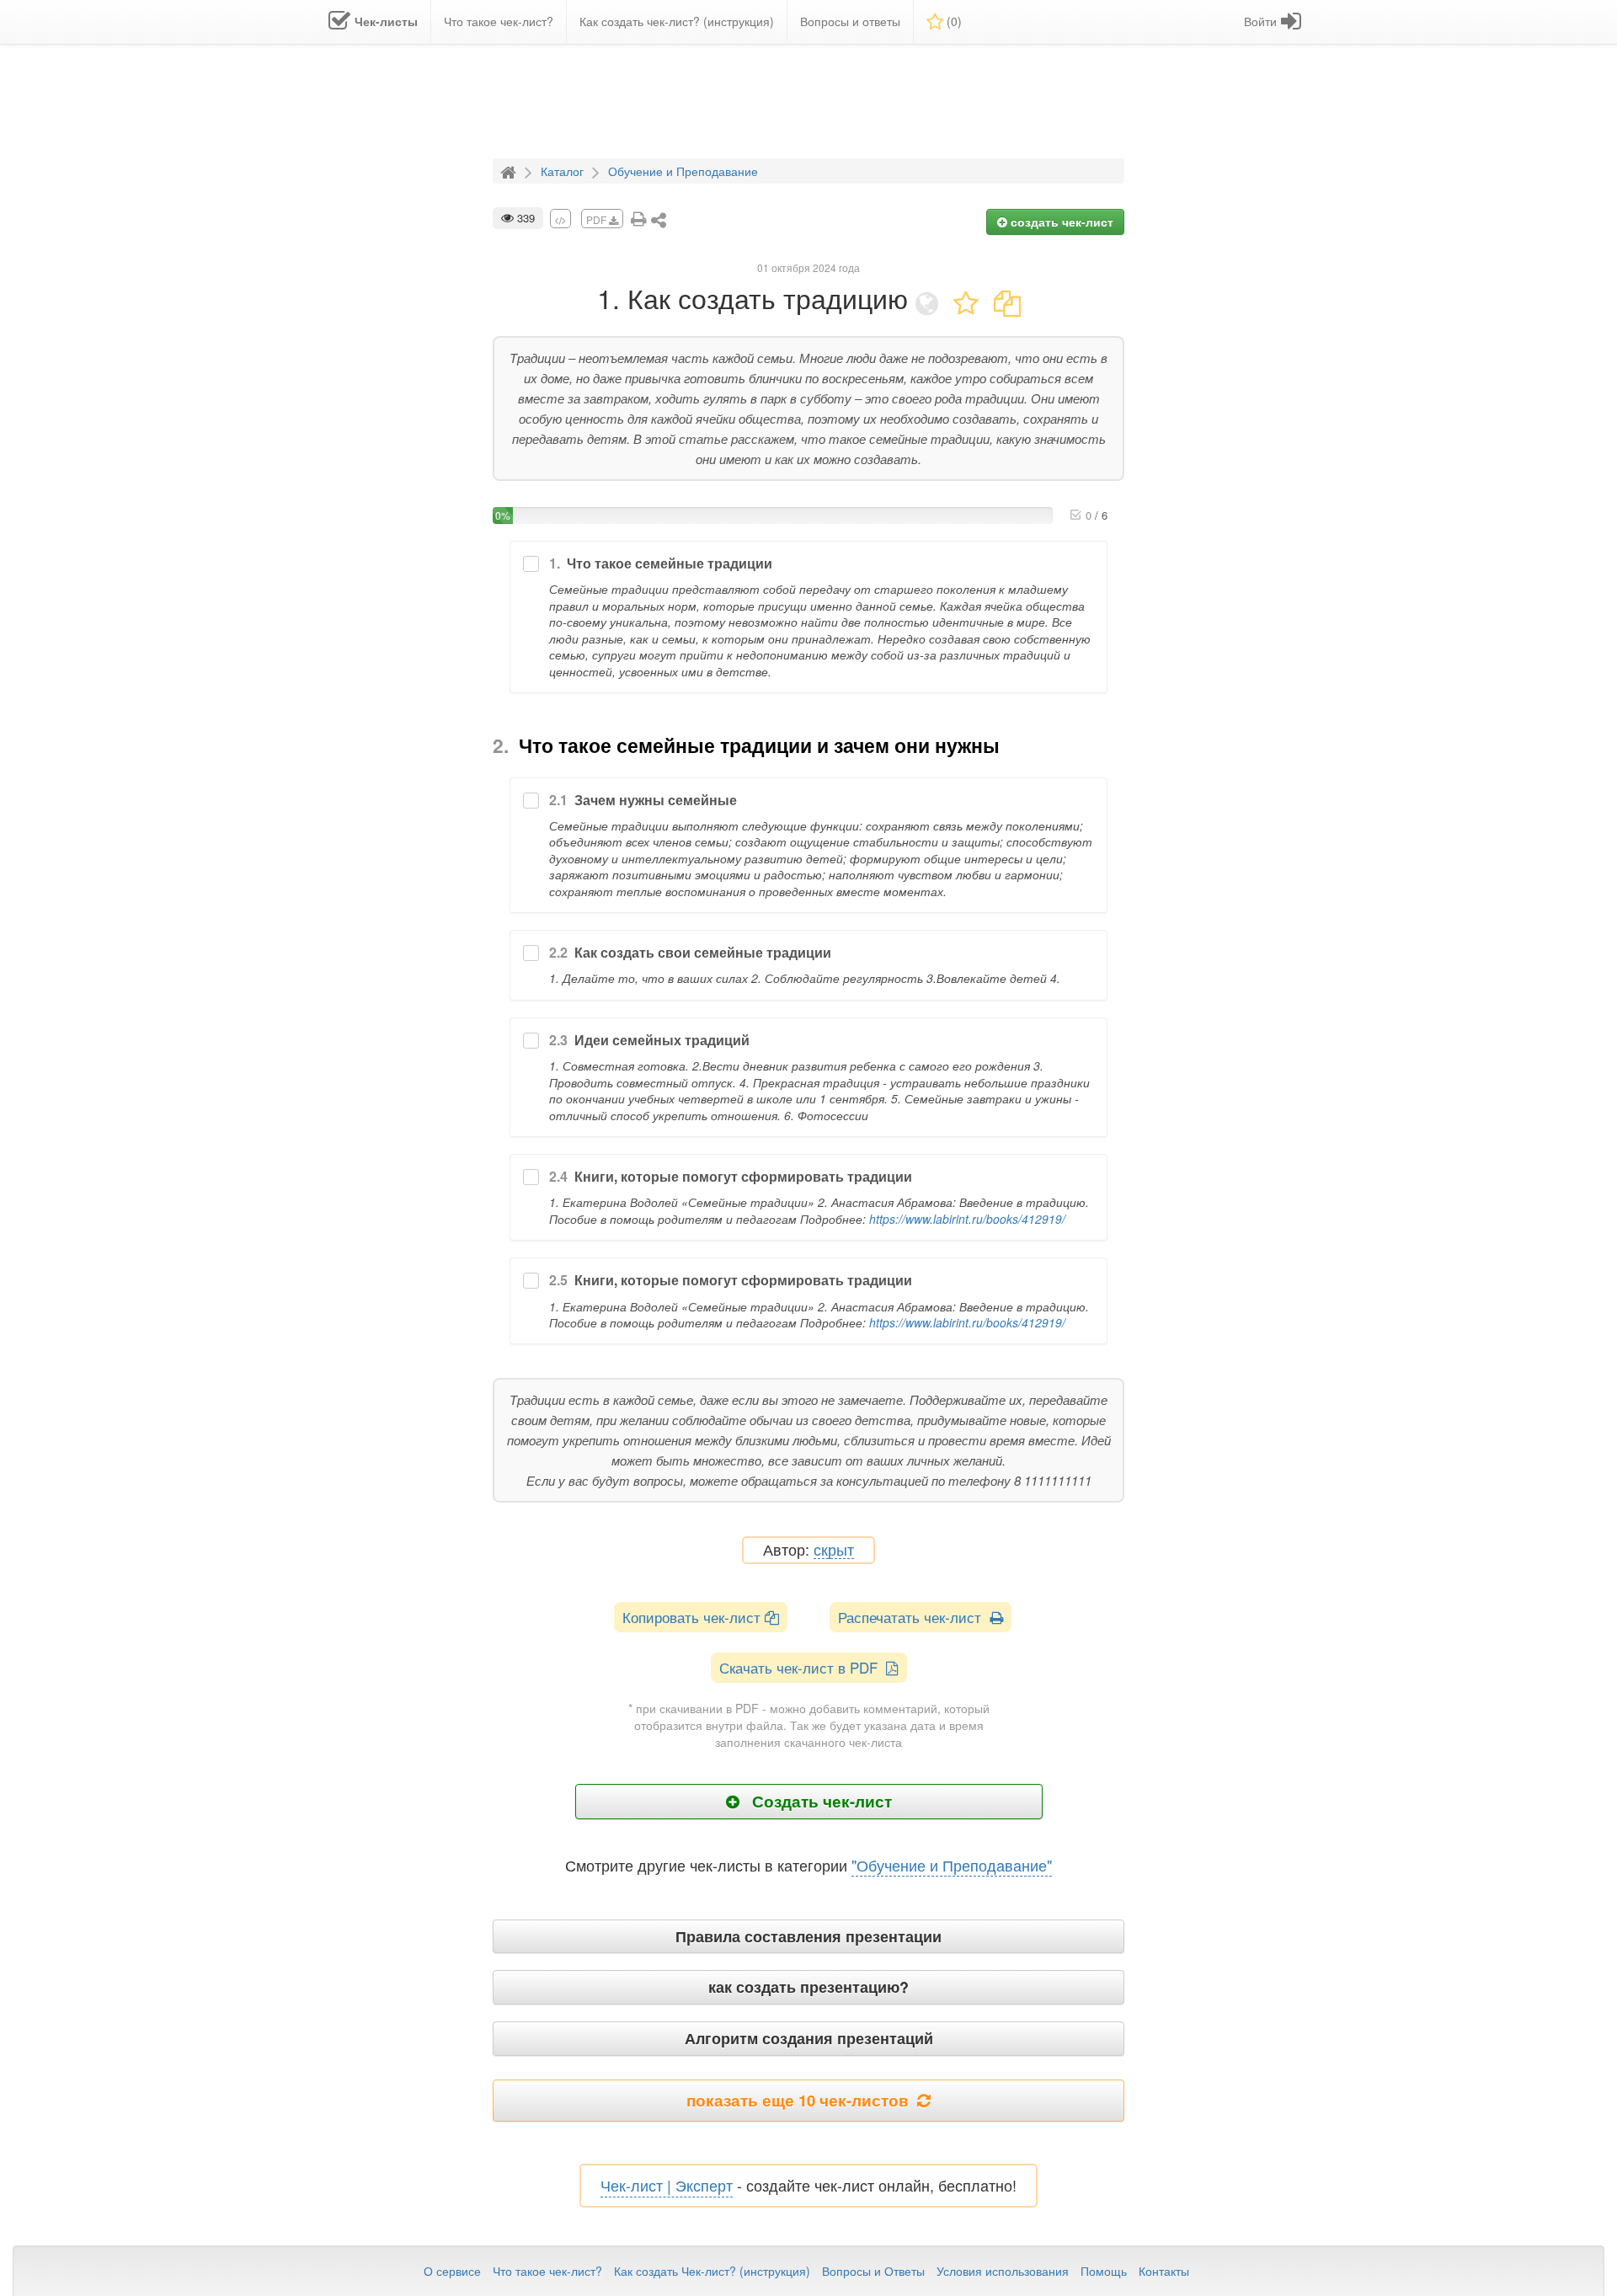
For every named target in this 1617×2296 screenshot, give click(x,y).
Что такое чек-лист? (547, 2271)
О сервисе (452, 2271)
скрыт (834, 1550)
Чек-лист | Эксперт (667, 2185)
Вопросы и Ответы (873, 2271)
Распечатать (914, 1617)
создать (1060, 222)
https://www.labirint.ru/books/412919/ (967, 1219)
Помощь (1104, 2271)
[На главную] (510, 170)
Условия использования (1003, 2271)
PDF (598, 219)
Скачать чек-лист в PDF (803, 1667)
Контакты (1164, 2271)
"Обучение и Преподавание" (952, 1865)
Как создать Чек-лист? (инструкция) (712, 2271)
